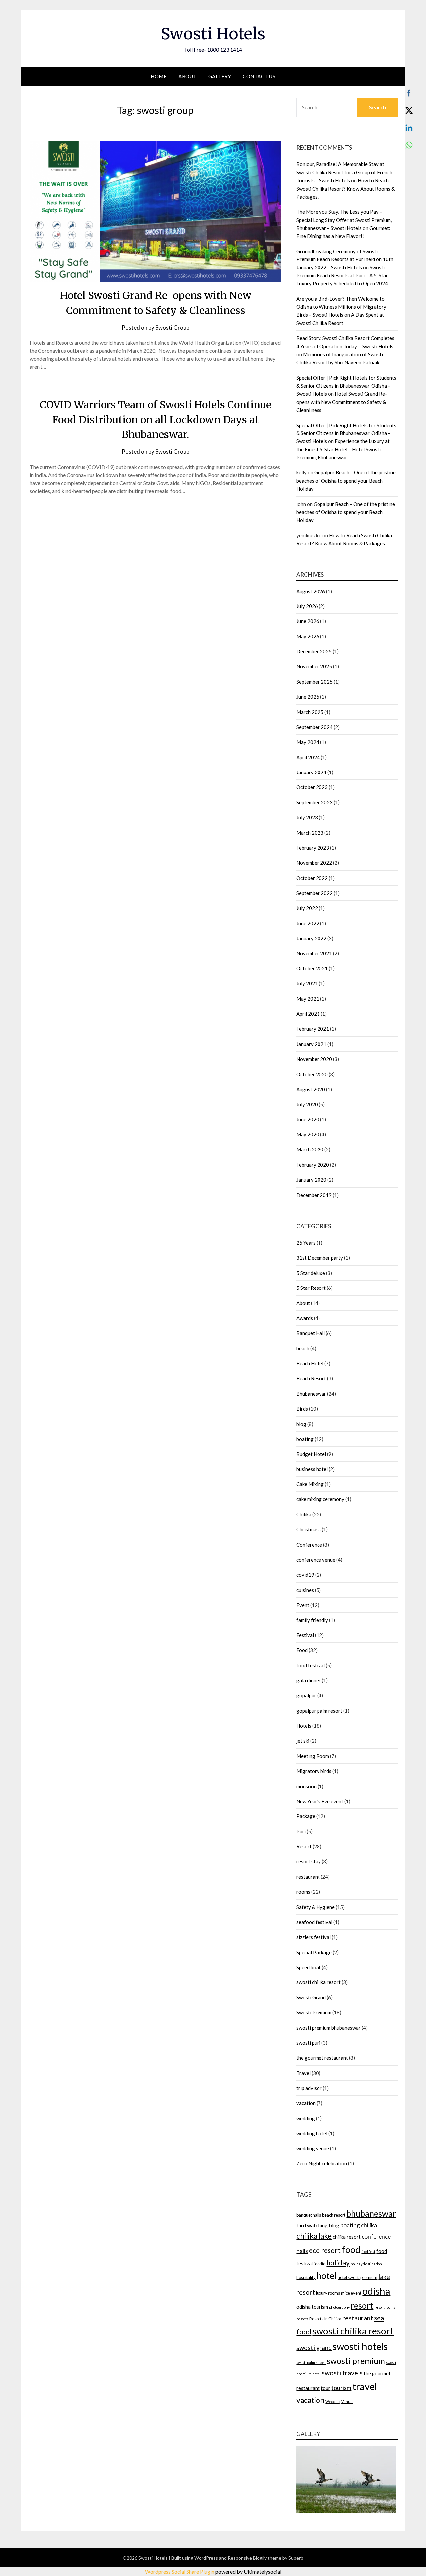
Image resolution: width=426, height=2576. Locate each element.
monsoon (306, 1786)
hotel (327, 2276)
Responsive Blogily (247, 2558)
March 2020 (310, 1149)
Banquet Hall (311, 1333)
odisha (376, 2291)
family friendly (312, 1620)
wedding (306, 2118)
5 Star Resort (311, 1288)
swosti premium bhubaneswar (328, 2028)
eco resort (325, 2250)
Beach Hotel (310, 1363)
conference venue (316, 1560)
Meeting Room (313, 1756)
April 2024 (308, 757)
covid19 (305, 1575)
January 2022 (311, 938)
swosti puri (308, 2043)
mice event (351, 2293)
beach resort (334, 2215)
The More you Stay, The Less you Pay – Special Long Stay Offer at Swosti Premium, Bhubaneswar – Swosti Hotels (344, 220)
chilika (369, 2225)
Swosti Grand (311, 1997)
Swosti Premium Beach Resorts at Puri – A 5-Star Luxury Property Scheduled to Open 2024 (342, 276)
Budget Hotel (311, 1454)
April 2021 (308, 1014)
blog (301, 1424)
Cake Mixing (310, 1484)
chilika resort (347, 2237)
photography (339, 2307)
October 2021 (312, 968)
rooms (303, 1892)
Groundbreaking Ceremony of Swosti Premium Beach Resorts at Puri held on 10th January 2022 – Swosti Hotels (345, 259)
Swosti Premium (314, 2012)
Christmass (309, 1529)
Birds (302, 1409)
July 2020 (307, 1104)
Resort (304, 1846)
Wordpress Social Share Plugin (180, 2572)
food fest (368, 2251)
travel (365, 2386)
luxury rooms (328, 2293)
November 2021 (314, 953)
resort (362, 2305)
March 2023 (310, 833)
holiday (338, 2263)
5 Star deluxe (311, 1273)
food (351, 2249)
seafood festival (314, 1922)
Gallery (220, 76)
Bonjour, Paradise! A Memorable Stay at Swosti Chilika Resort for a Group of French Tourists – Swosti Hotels (344, 172)
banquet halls (309, 2215)
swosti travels (342, 2373)
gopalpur (306, 1695)
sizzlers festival (314, 1937)
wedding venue (313, 2148)
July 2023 (307, 817)
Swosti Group (172, 328)
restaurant (308, 1877)
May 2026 (308, 636)
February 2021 (313, 1029)
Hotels (304, 1726)
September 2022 (315, 893)
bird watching (312, 2225)
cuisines (305, 1590)
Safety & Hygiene (316, 1907)
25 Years (306, 1243)
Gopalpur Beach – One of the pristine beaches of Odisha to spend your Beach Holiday (346, 481)
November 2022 (314, 863)
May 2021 (308, 999)
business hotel (312, 1469)
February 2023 (313, 848)
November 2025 (314, 666)
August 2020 (311, 1089)
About (188, 76)
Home (159, 76)
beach (303, 1348)
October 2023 (312, 787)
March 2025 (310, 712)
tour (326, 2388)
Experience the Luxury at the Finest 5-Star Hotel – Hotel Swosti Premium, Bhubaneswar (343, 449)
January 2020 (311, 1180)
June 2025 (308, 697)
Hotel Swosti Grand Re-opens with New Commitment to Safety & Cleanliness (342, 402)
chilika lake (314, 2236)
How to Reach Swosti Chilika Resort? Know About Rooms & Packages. (345, 188)
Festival (305, 1635)
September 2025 (315, 682)
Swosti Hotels (213, 34)
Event (303, 1605)
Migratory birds (314, 1771)
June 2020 (308, 1119)
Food (302, 1650)
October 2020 (312, 1074)
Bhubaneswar (311, 1394)
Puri (301, 1831)
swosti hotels (360, 2346)
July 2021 (307, 983)
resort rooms (385, 2307)
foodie (319, 2264)
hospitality (306, 2277)
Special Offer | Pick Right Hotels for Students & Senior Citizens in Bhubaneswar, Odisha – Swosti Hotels (346, 386)
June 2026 (308, 621)
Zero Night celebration (322, 2163)
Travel (303, 2073)
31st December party (320, 1258)
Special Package (314, 1952)
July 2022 (307, 908)
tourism (341, 2388)
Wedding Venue (339, 2402)
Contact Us (259, 76)
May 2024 (308, 742)
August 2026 (311, 591)
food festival (311, 1665)
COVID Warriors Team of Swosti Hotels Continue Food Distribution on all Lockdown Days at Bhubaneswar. (155, 420)
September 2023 (315, 802)
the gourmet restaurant (322, 2058)
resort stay (309, 1861)
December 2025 (314, 651)
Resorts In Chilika (325, 2319)
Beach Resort (311, 1378)
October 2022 (312, 878)
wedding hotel (312, 2133)
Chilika (304, 1514)
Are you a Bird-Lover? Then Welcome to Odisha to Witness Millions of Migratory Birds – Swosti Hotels (341, 307)
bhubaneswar (371, 2214)
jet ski (303, 1741)
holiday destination (366, 2264)
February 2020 (313, 1165)
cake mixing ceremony (320, 1499)
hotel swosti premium (358, 2277)
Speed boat (309, 1967)
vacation (306, 2103)
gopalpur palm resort (319, 1711)
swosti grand (314, 2348)
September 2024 (315, 727)
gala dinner (309, 1680)
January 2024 (311, 772)
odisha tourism (312, 2307)
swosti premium (356, 2361)
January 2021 (311, 1044)
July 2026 (307, 606)
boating (305, 1439)
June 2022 (308, 923)
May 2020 (308, 1134)
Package (306, 1816)
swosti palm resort (311, 2363)
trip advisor (309, 2088)
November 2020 (314, 1059)
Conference (309, 1545)
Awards (305, 1318)
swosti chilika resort (319, 1982)
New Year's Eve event (320, 1801)
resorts (302, 2319)
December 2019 (314, 1195)
